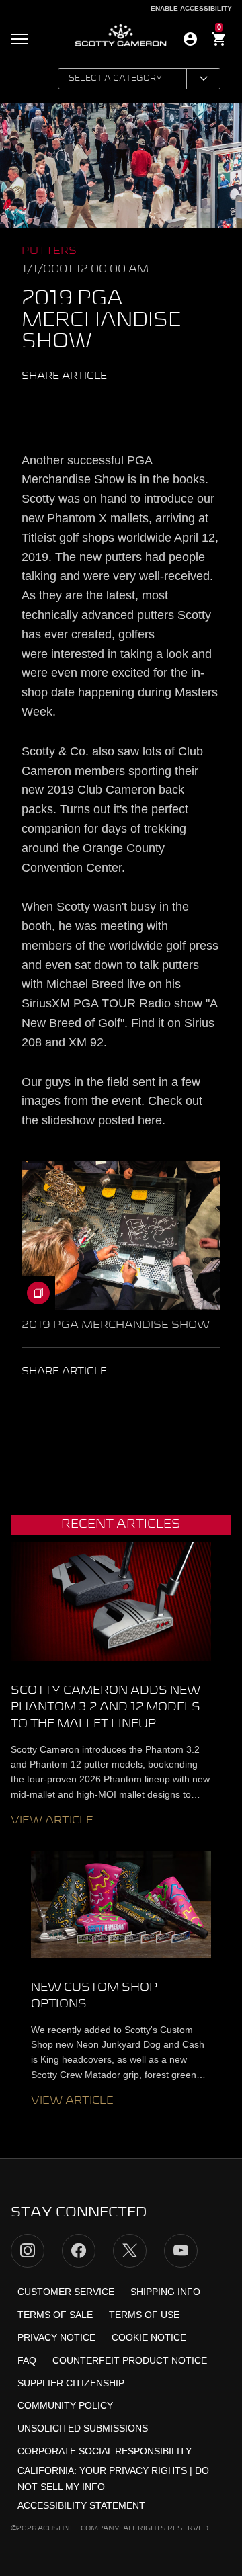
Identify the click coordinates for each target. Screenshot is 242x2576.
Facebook (76, 407)
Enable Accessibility (191, 8)
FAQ (27, 2360)
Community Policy (65, 2405)
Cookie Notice (149, 2337)
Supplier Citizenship (71, 2383)
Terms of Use (144, 2315)
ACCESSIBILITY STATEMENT (81, 2505)
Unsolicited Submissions (83, 2428)
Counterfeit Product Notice (130, 2360)
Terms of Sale (55, 2315)
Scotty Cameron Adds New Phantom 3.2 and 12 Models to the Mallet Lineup (106, 1707)
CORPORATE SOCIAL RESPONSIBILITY (105, 2451)
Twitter (50, 407)
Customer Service (66, 2292)
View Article (52, 1821)
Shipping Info (165, 2292)
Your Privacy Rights (133, 2470)
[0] (219, 41)
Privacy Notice (56, 2337)
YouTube (181, 2251)
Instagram (28, 2251)
